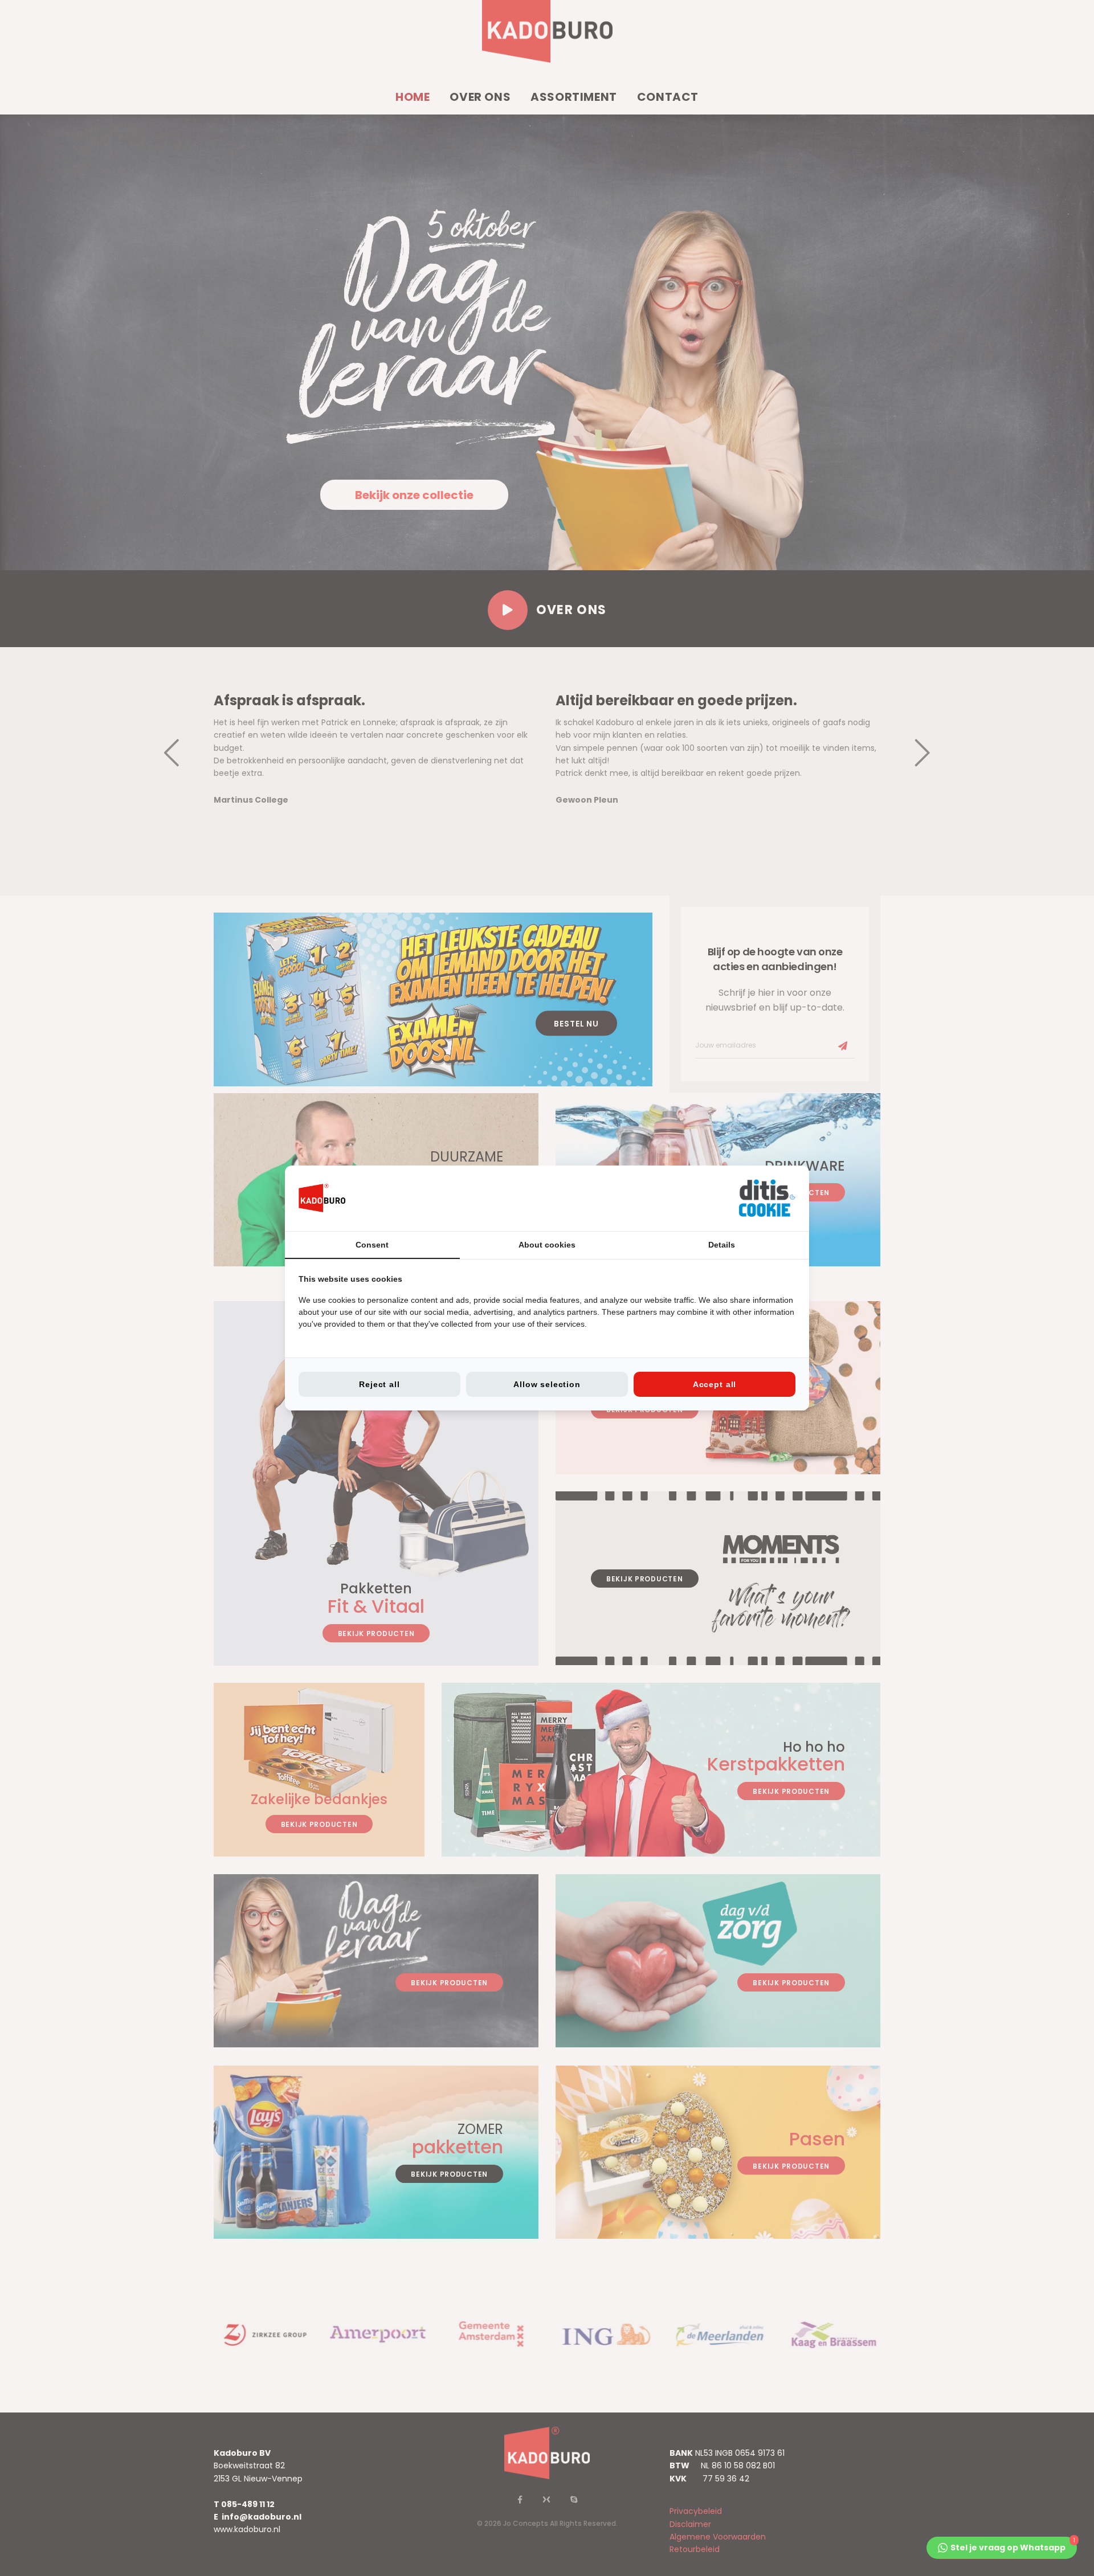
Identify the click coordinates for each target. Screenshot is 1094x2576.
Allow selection (547, 1384)
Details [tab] (722, 1245)
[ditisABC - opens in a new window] (767, 1198)
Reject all (379, 1384)
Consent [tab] (372, 1245)
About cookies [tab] (547, 1245)
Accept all (715, 1384)
